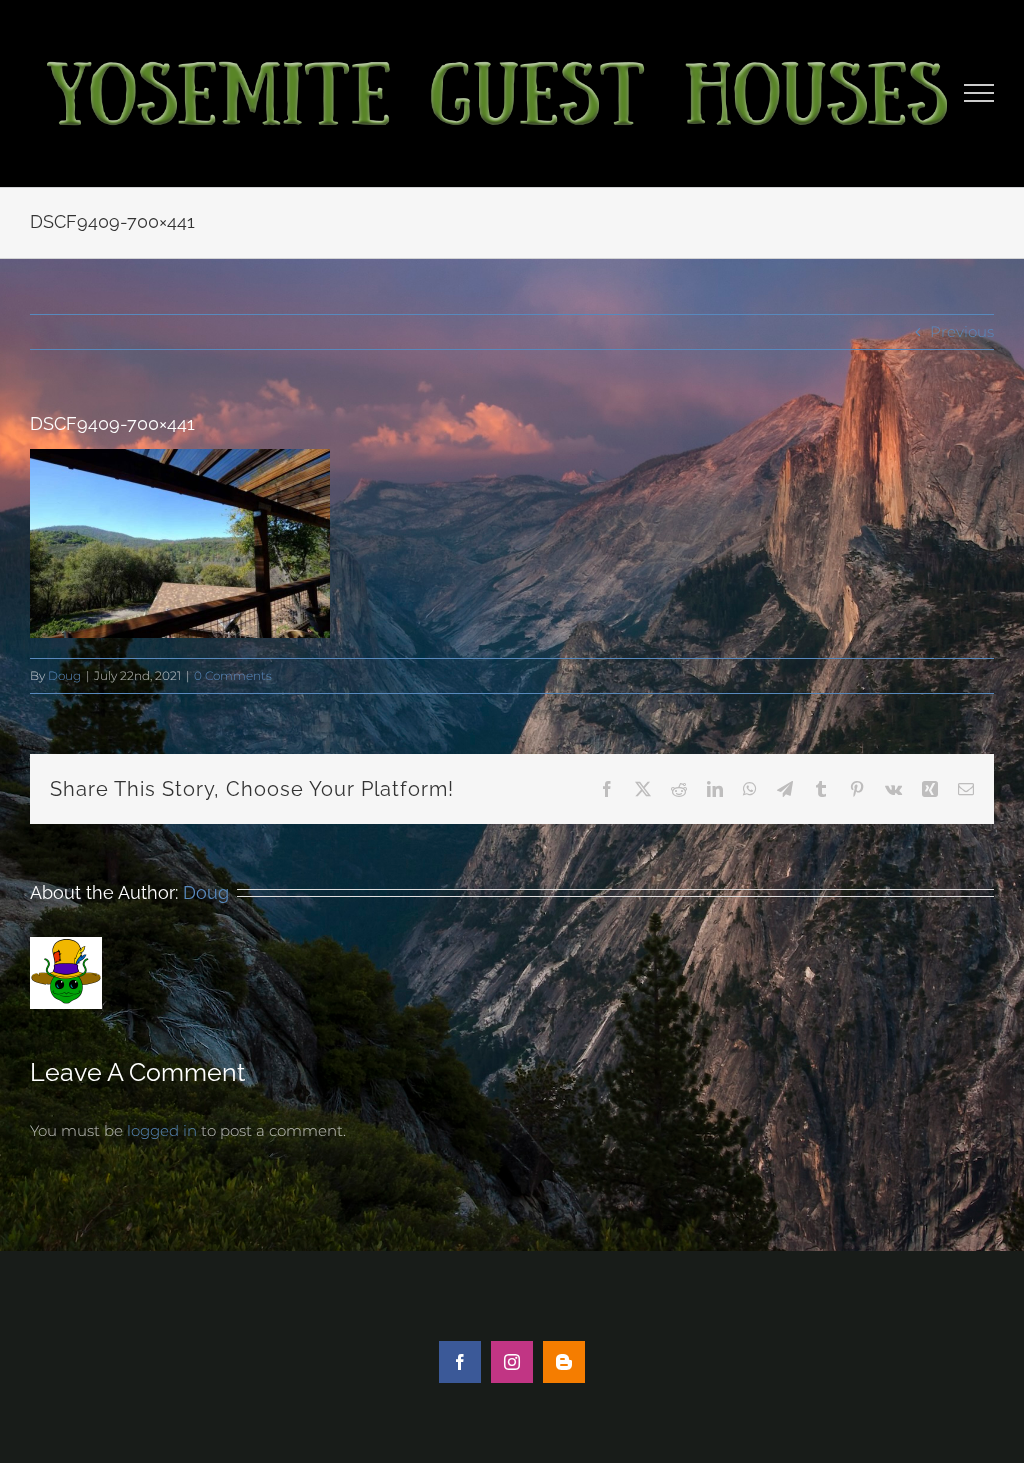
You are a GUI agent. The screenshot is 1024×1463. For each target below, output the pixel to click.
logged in (162, 1130)
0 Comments (233, 675)
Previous (962, 331)
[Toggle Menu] (979, 93)
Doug (64, 675)
